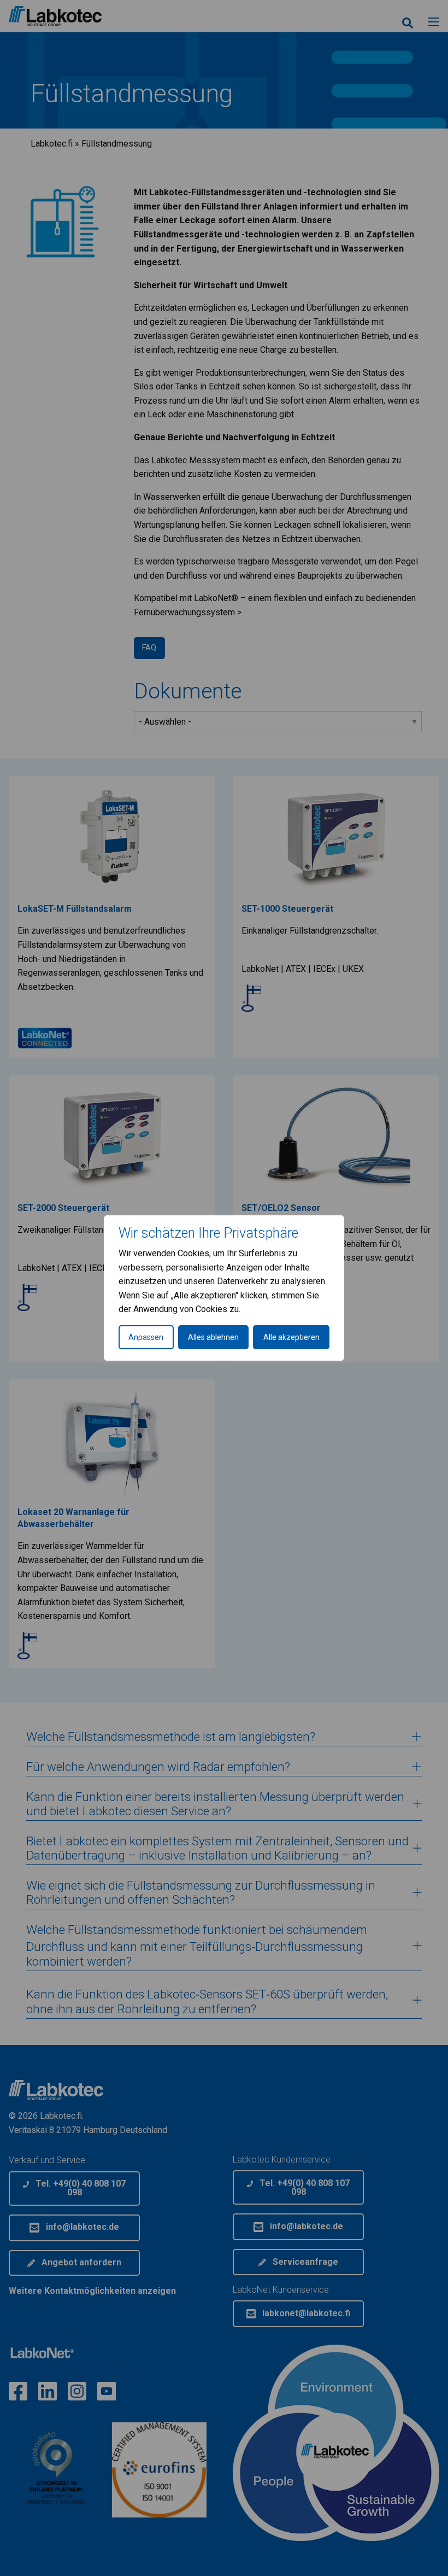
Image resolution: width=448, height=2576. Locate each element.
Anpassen (146, 1337)
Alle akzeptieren (291, 1337)
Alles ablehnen (213, 1337)
